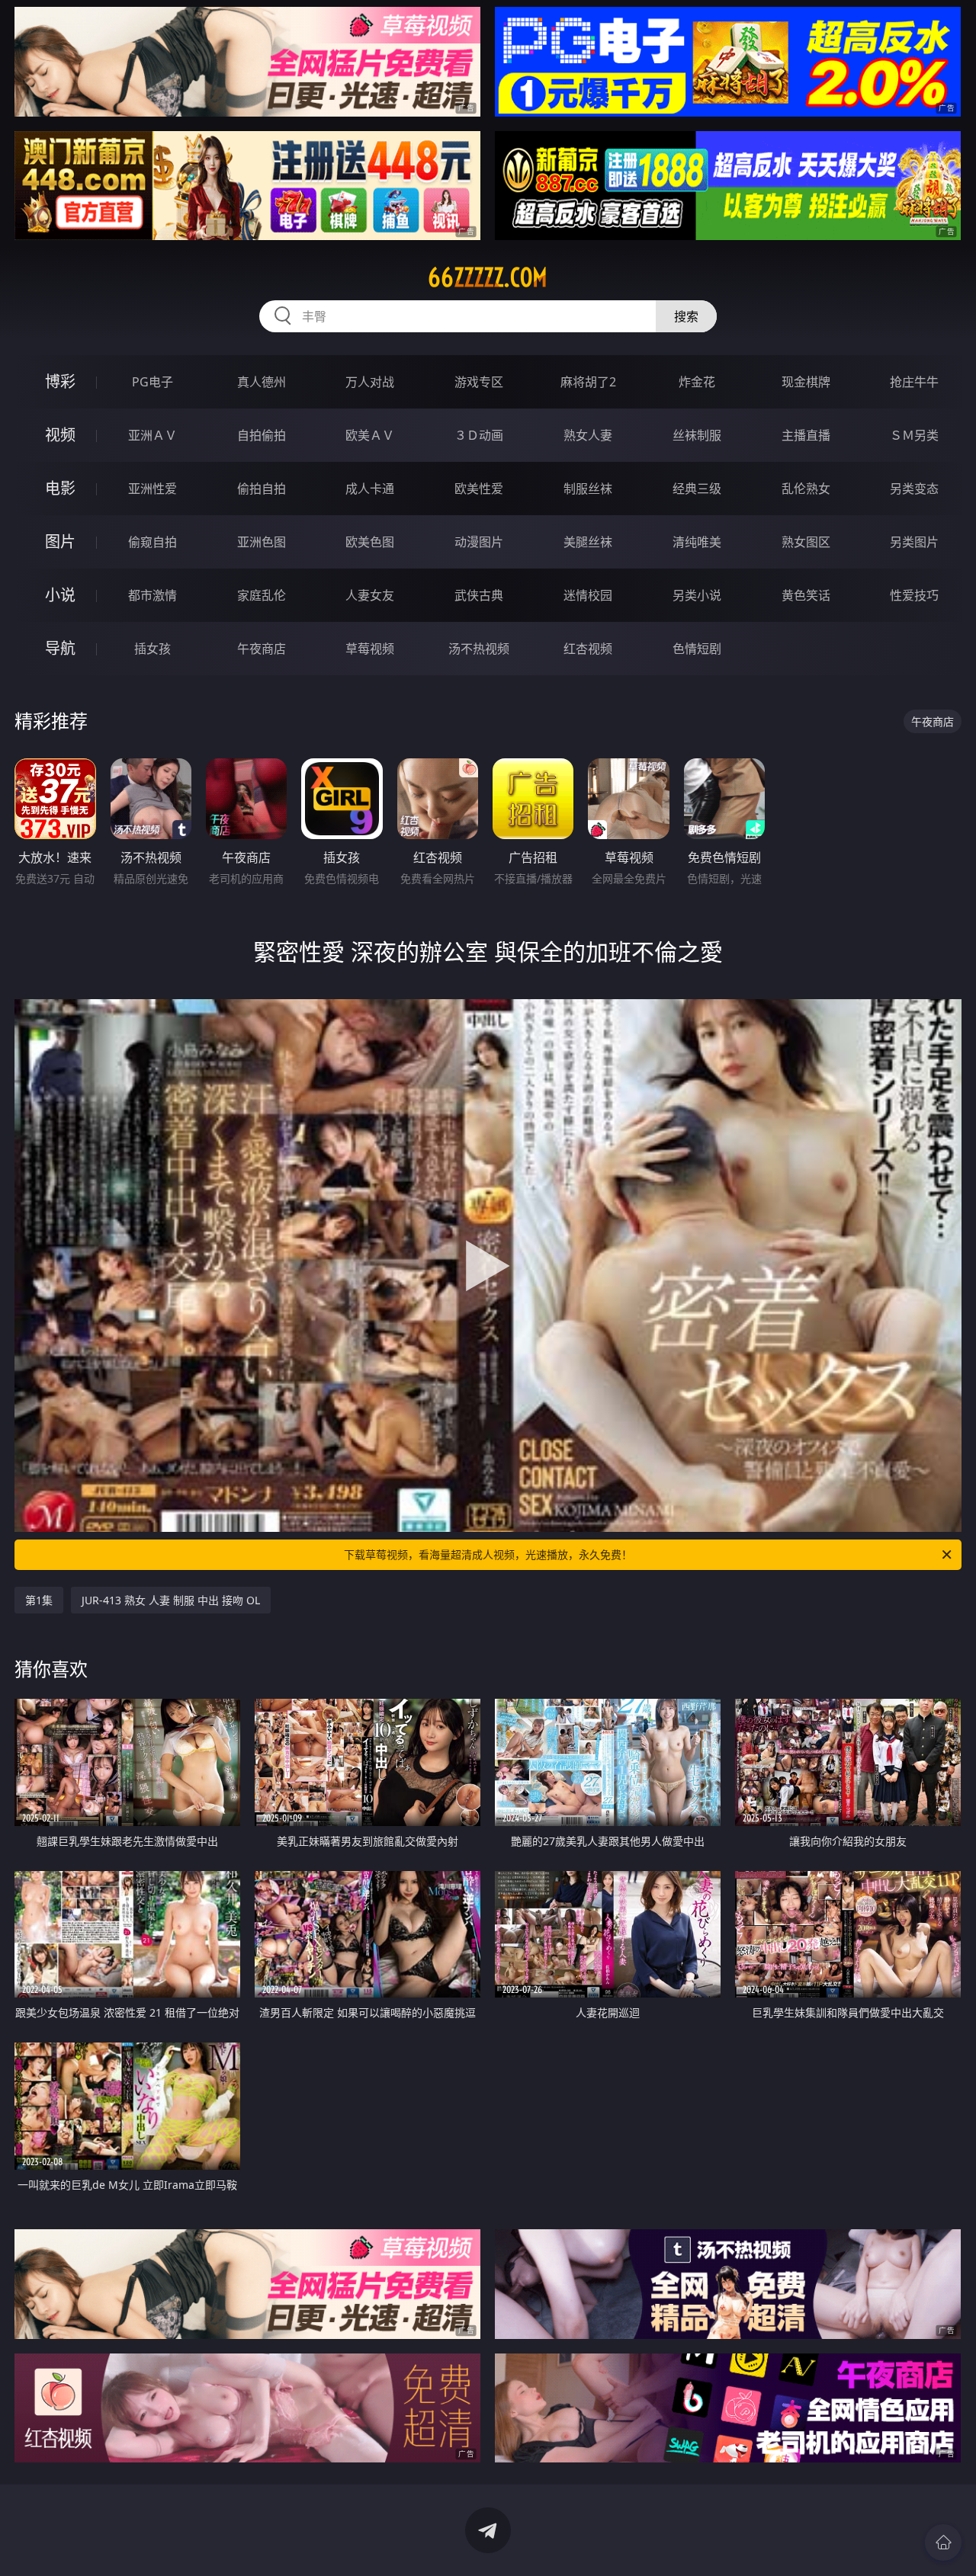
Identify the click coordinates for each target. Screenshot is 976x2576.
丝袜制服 (697, 435)
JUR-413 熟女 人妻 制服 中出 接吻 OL (171, 1600)
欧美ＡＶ (370, 435)
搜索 (686, 316)
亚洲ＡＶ (152, 435)
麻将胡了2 (588, 382)
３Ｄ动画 (479, 435)
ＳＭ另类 (914, 435)
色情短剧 (697, 649)
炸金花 (697, 382)
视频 (60, 435)
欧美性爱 (479, 489)
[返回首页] (943, 2542)
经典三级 (697, 489)
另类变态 (914, 489)
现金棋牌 (806, 382)
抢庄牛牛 (914, 382)
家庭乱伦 (262, 595)
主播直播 (806, 435)
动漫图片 (479, 542)
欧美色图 (370, 542)
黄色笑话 (806, 595)
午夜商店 (262, 649)
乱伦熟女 (806, 489)
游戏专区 (479, 382)
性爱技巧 (914, 595)
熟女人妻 (588, 435)
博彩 (60, 381)
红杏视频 (588, 649)
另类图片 (914, 542)
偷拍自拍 (262, 489)
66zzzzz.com (488, 277)
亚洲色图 (262, 542)
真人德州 (262, 382)
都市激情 (152, 595)
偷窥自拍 (152, 542)
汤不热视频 (479, 649)
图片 (60, 541)
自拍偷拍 (262, 435)
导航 (60, 648)
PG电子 (152, 382)
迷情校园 (588, 595)
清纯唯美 (697, 542)
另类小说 (697, 595)
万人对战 (370, 382)
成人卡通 (370, 489)
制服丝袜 (588, 489)
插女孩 (152, 649)
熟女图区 (806, 542)
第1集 (39, 1600)
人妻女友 (370, 595)
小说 (60, 595)
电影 (60, 488)
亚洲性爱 (152, 489)
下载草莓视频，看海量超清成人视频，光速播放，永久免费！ (488, 1554)
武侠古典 (479, 595)
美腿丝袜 (588, 542)
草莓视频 (370, 649)
